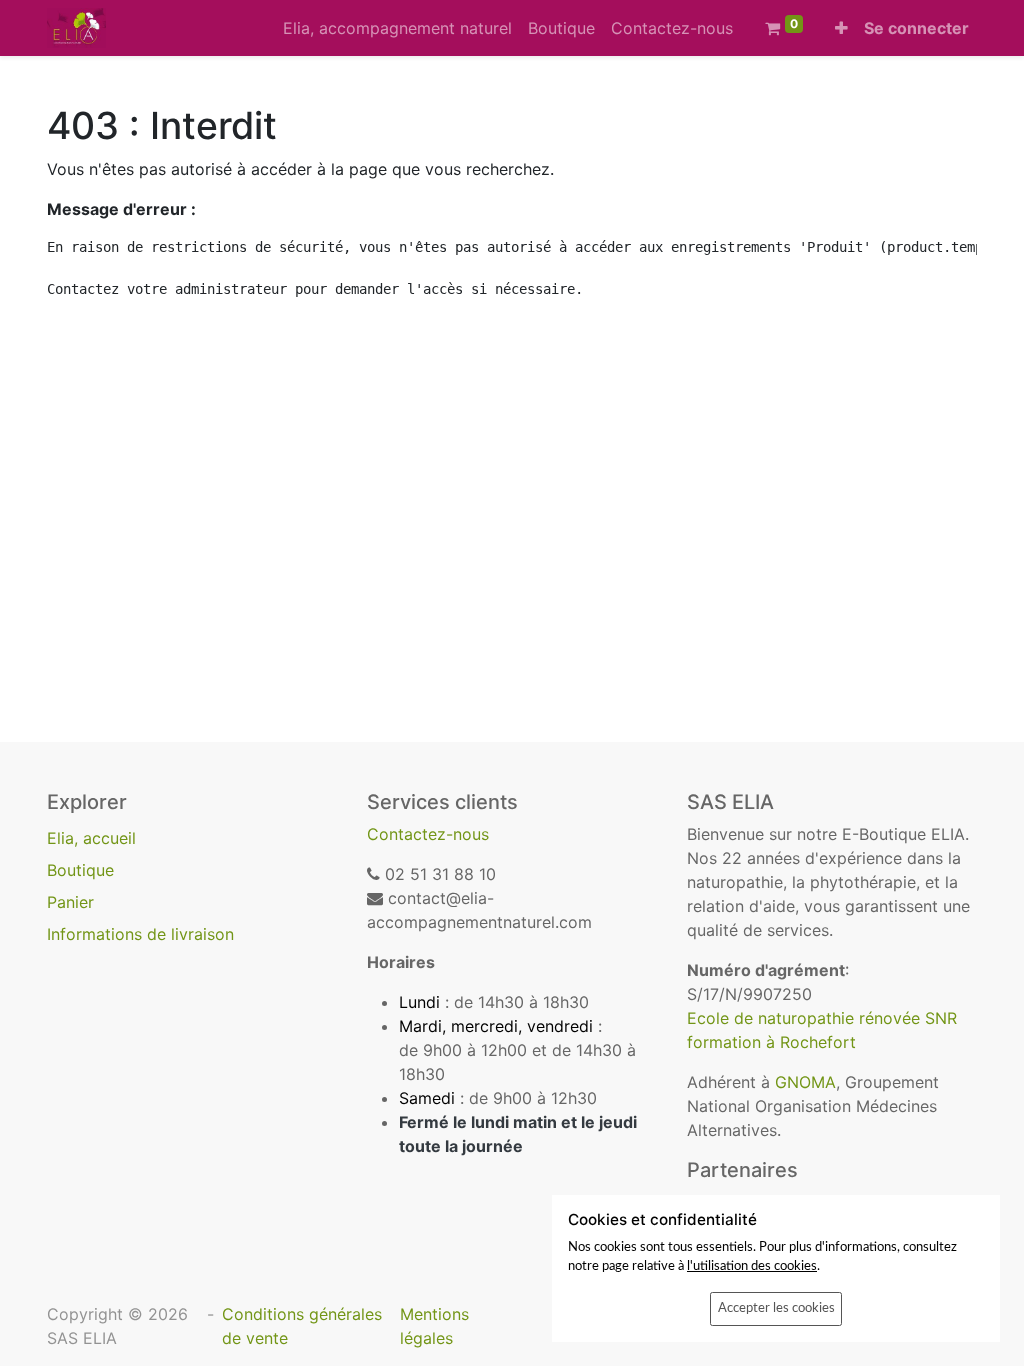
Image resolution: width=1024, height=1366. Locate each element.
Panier (70, 902)
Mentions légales (434, 1326)
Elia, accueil (91, 838)
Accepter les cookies (776, 1308)
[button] (841, 28)
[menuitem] (397, 28)
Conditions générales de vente (302, 1326)
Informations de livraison (140, 934)
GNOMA (805, 1082)
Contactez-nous (428, 834)
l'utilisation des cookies (752, 1266)
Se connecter (916, 28)
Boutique (80, 870)
